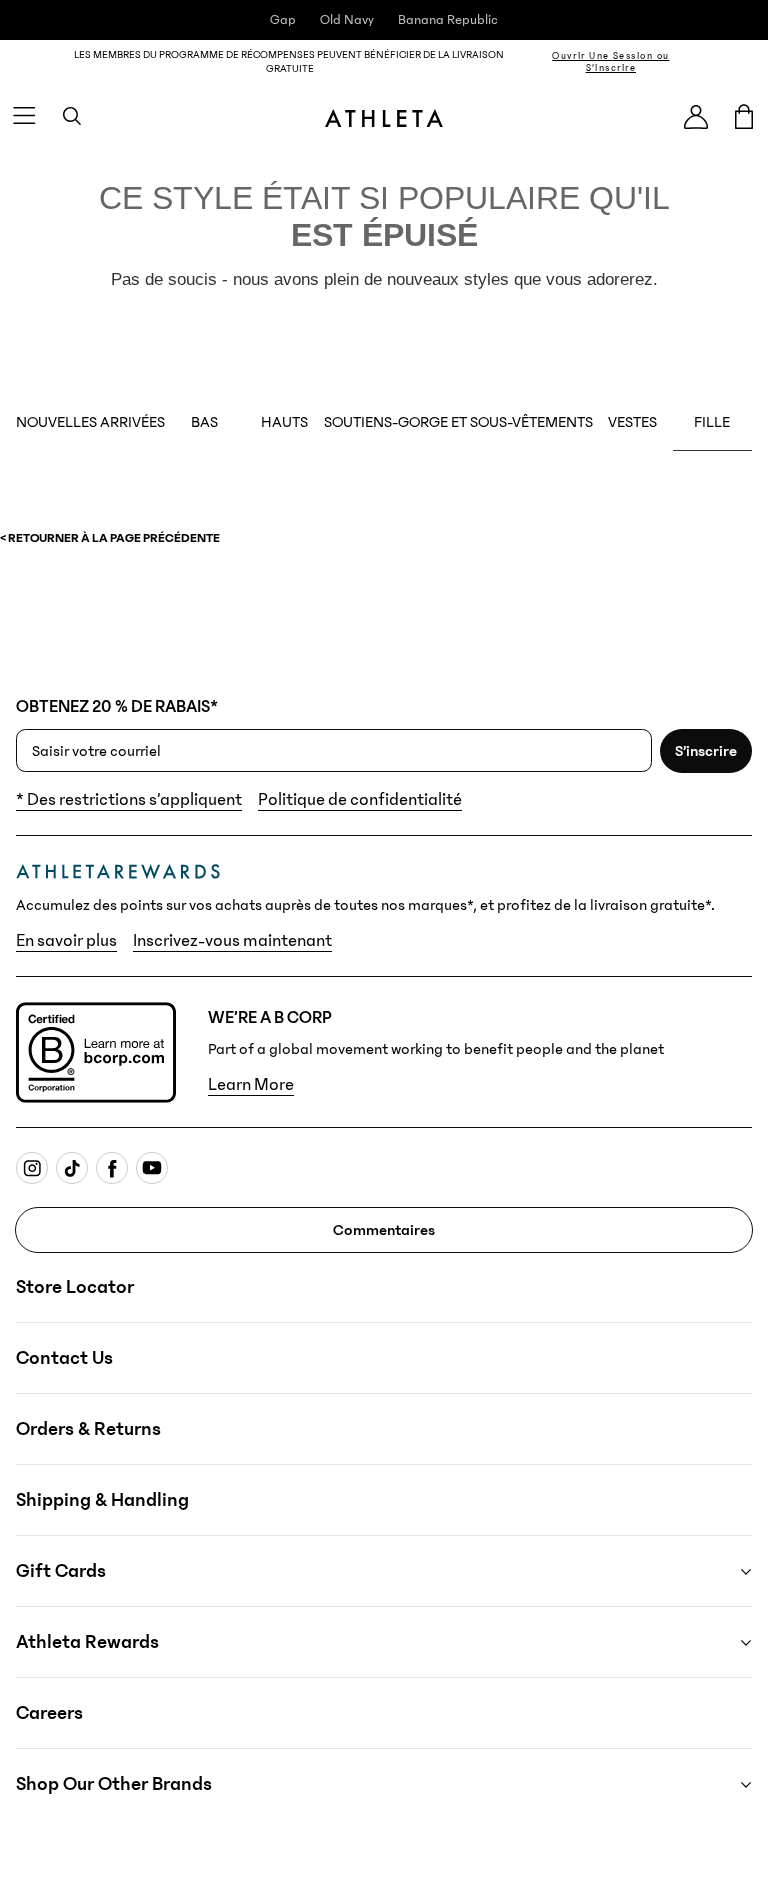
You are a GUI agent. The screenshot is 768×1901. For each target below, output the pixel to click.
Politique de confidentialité (360, 800)
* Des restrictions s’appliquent (129, 800)
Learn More (251, 1085)
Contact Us (64, 1358)
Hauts (284, 422)
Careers (49, 1713)
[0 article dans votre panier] (744, 116)
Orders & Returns (88, 1429)
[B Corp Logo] (96, 1052)
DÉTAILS (731, 61)
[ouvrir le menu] (24, 116)
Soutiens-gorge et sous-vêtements (458, 422)
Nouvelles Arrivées (90, 422)
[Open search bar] (72, 116)
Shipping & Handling (102, 1500)
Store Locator (75, 1287)
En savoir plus (66, 941)
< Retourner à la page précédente (110, 538)
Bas (204, 422)
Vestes (632, 422)
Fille (712, 422)
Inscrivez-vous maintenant (232, 941)
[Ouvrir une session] (696, 116)
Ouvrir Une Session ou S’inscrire (610, 62)
